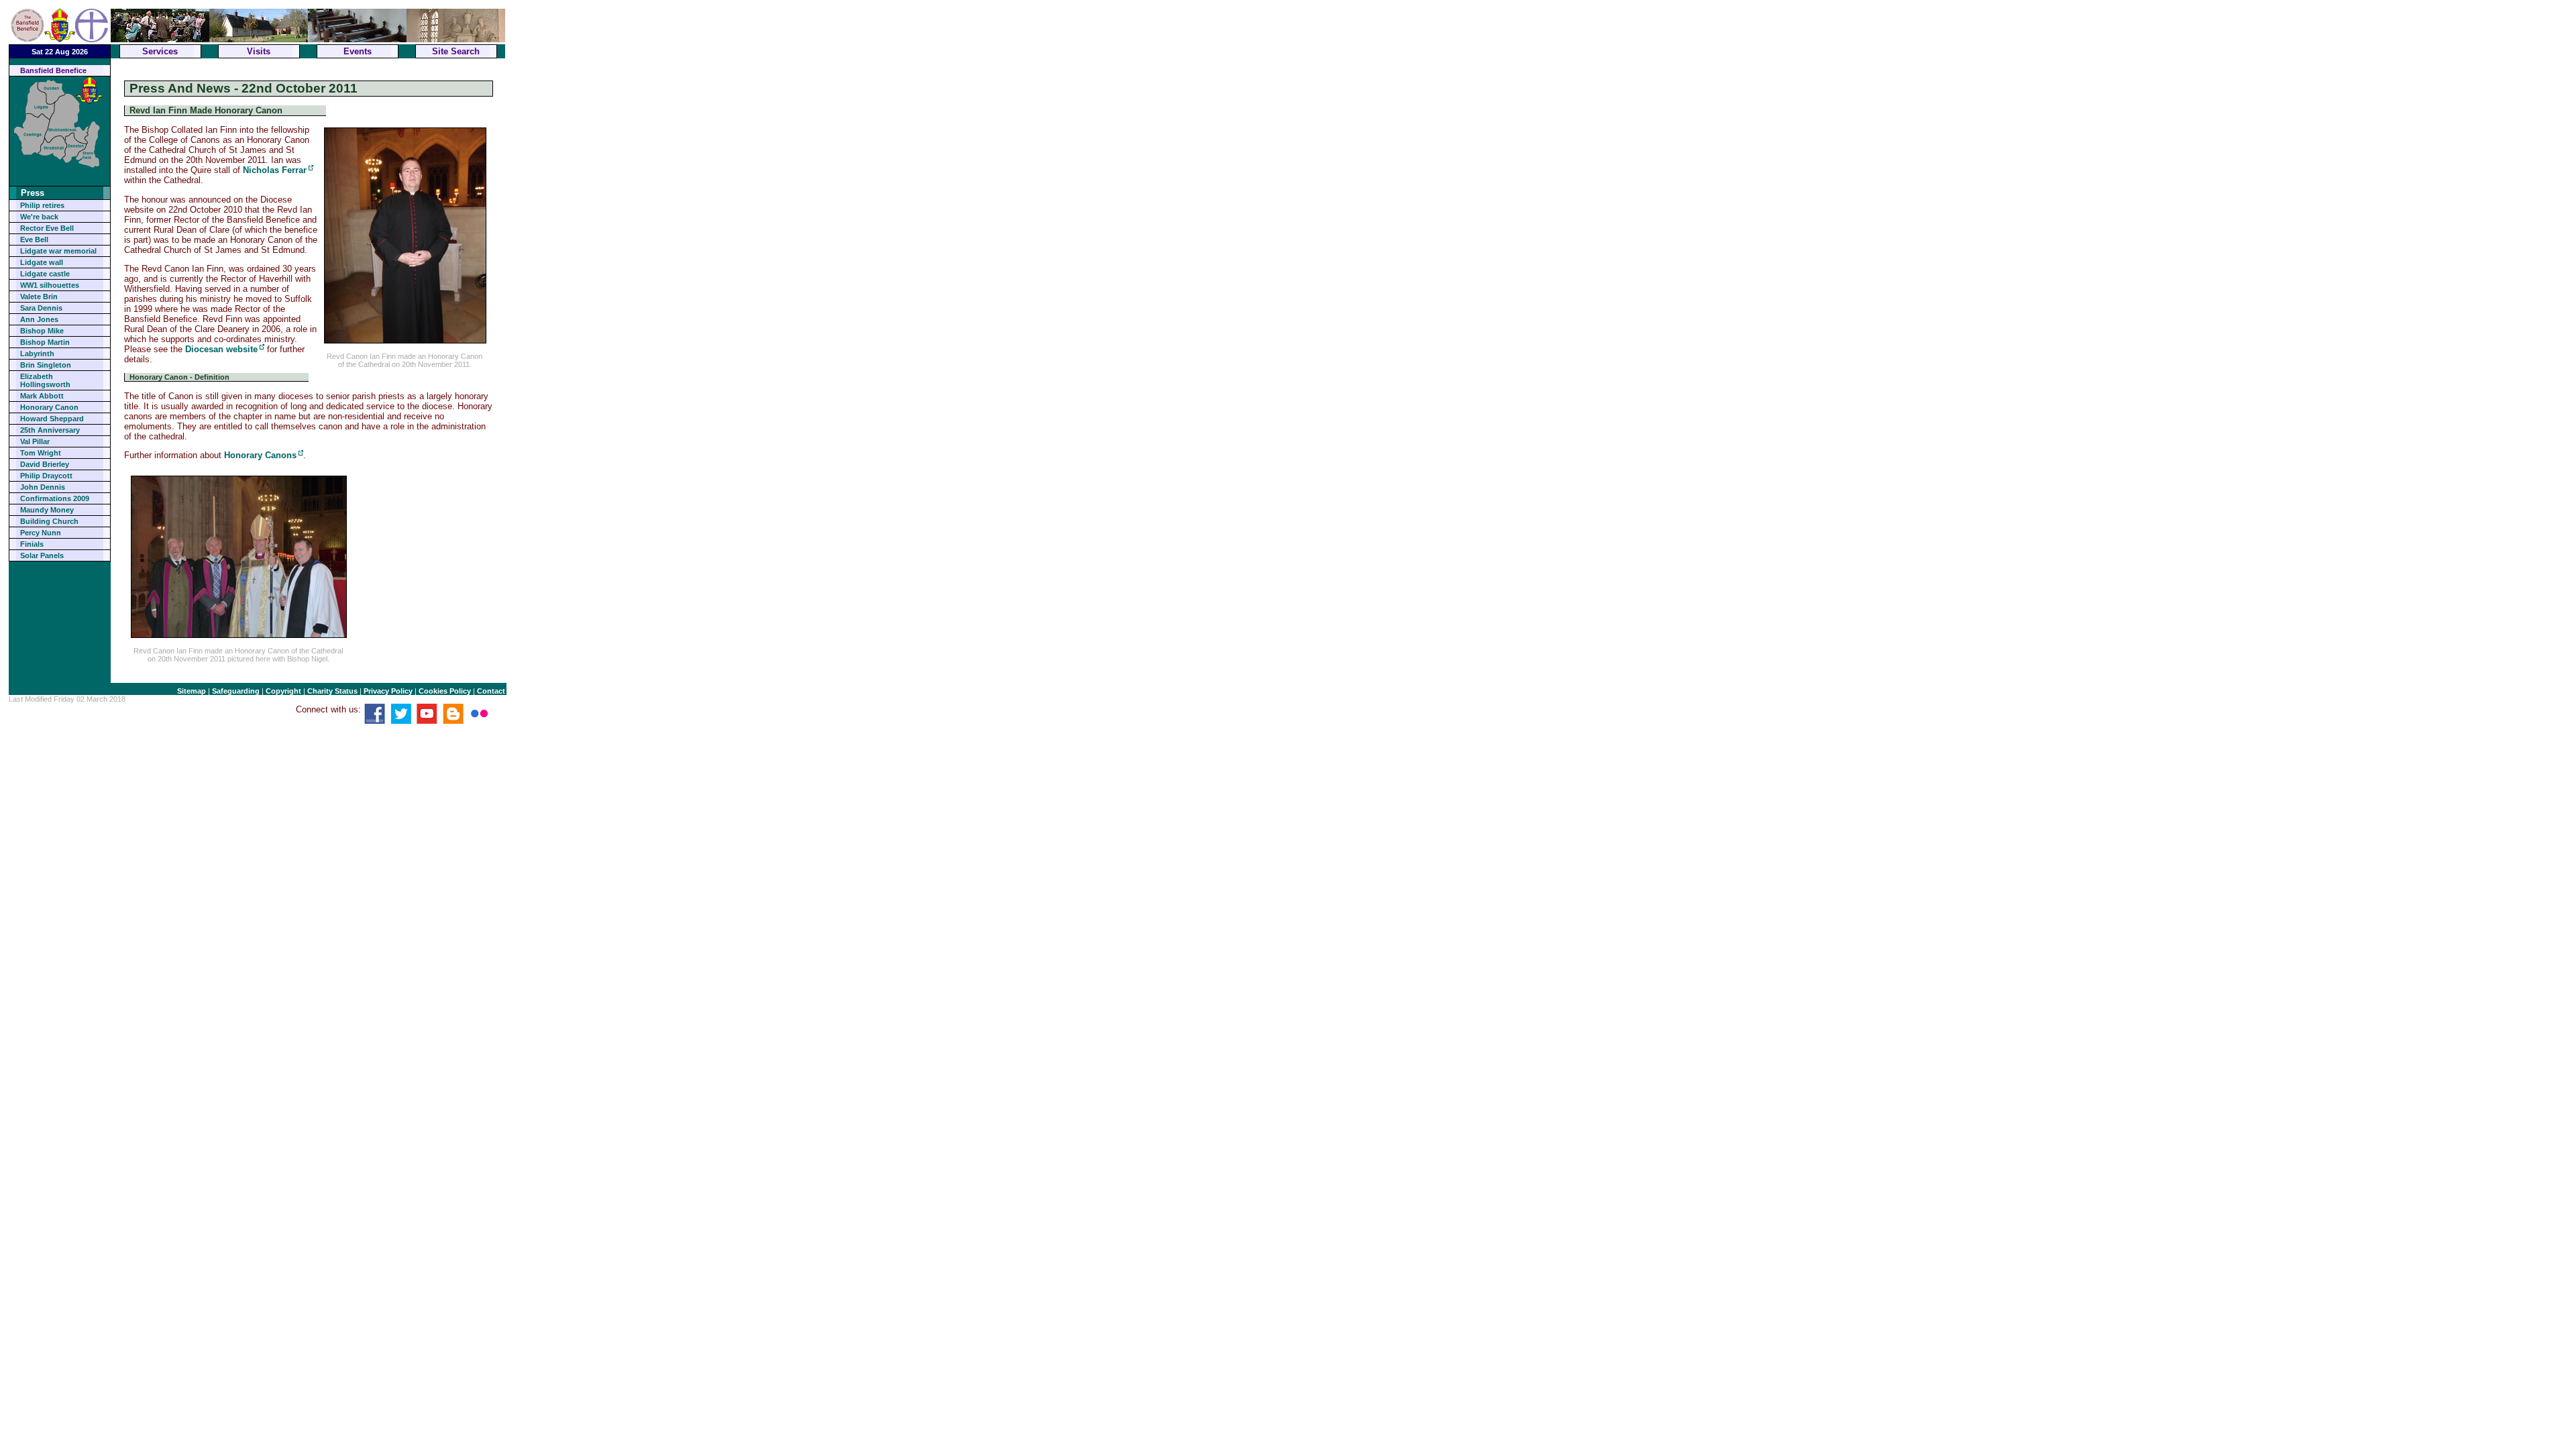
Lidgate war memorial (58, 251)
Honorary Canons (260, 455)
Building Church (49, 521)
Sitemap (192, 691)
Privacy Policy (388, 691)
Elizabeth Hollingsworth (45, 380)
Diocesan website (221, 349)
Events (358, 51)
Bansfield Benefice (53, 70)
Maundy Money (47, 510)
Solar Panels (42, 555)
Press (33, 193)
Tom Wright (41, 453)
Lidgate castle (45, 274)
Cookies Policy (445, 691)
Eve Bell (34, 239)
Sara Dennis (41, 308)
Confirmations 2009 (55, 498)
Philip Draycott (46, 476)
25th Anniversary (50, 430)
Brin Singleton (46, 365)
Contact (491, 691)
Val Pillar (35, 441)
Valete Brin (39, 297)
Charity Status (332, 691)
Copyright (283, 691)
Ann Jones (39, 319)
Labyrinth (37, 354)
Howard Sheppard (52, 419)
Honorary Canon (49, 407)
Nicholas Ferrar (275, 170)
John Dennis (43, 487)
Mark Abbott (42, 396)
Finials (32, 544)
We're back (39, 217)
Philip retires (42, 205)
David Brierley (45, 464)
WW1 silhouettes (50, 285)
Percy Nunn (41, 533)
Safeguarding (236, 691)
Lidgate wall (42, 262)
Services (160, 51)
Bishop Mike (42, 331)
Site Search (456, 51)
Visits (259, 51)
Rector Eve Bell (47, 228)
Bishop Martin (45, 342)
